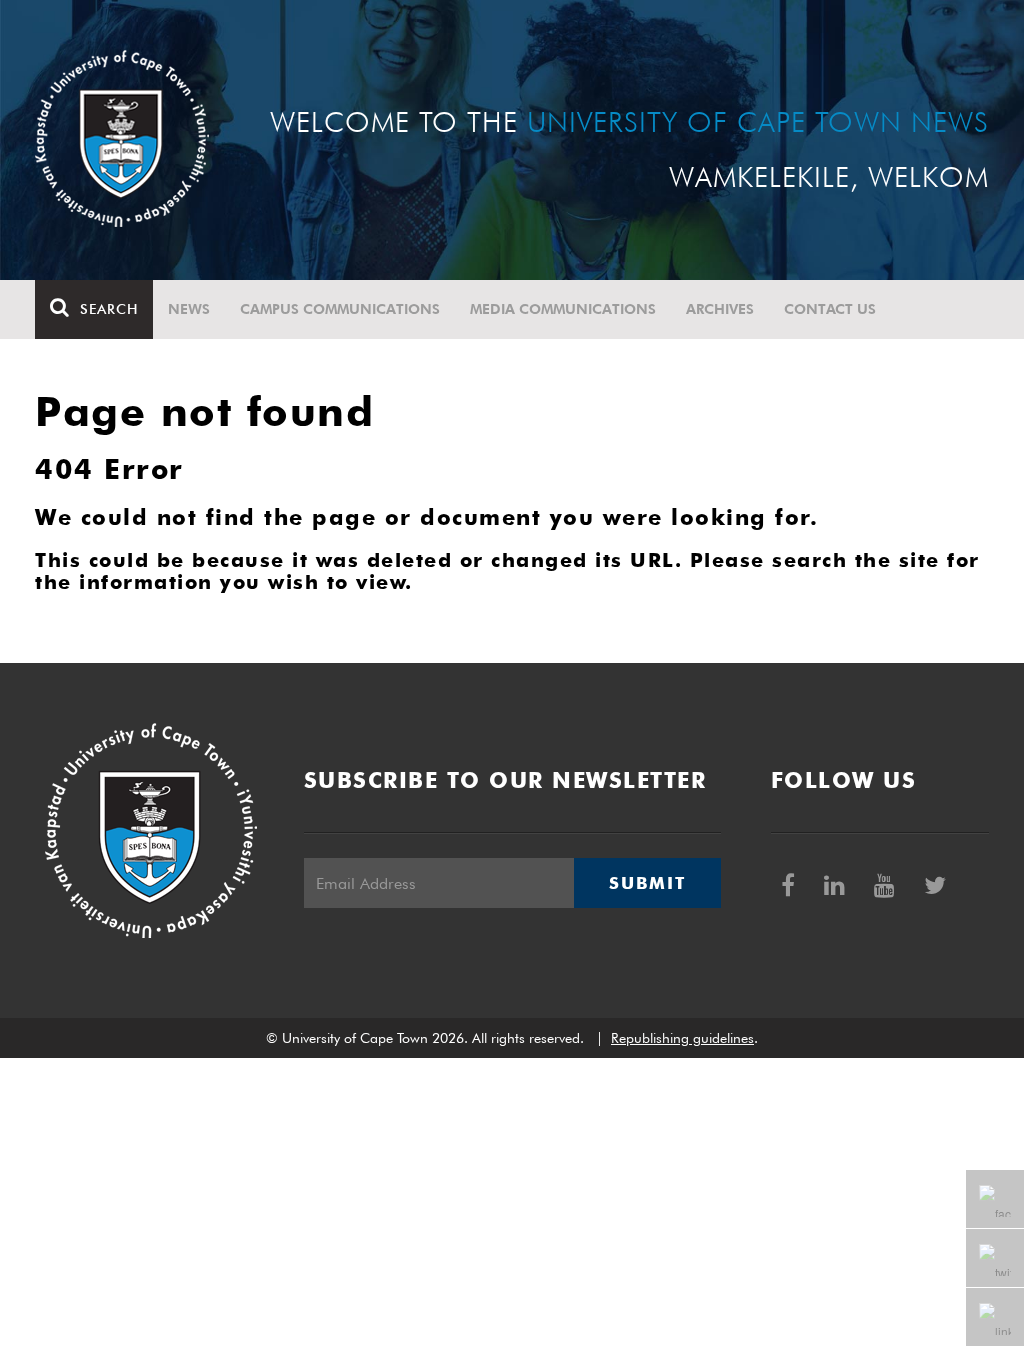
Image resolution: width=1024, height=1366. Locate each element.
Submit (647, 883)
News (189, 309)
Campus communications (340, 309)
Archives (720, 309)
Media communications (563, 309)
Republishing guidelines (682, 1038)
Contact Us (830, 309)
